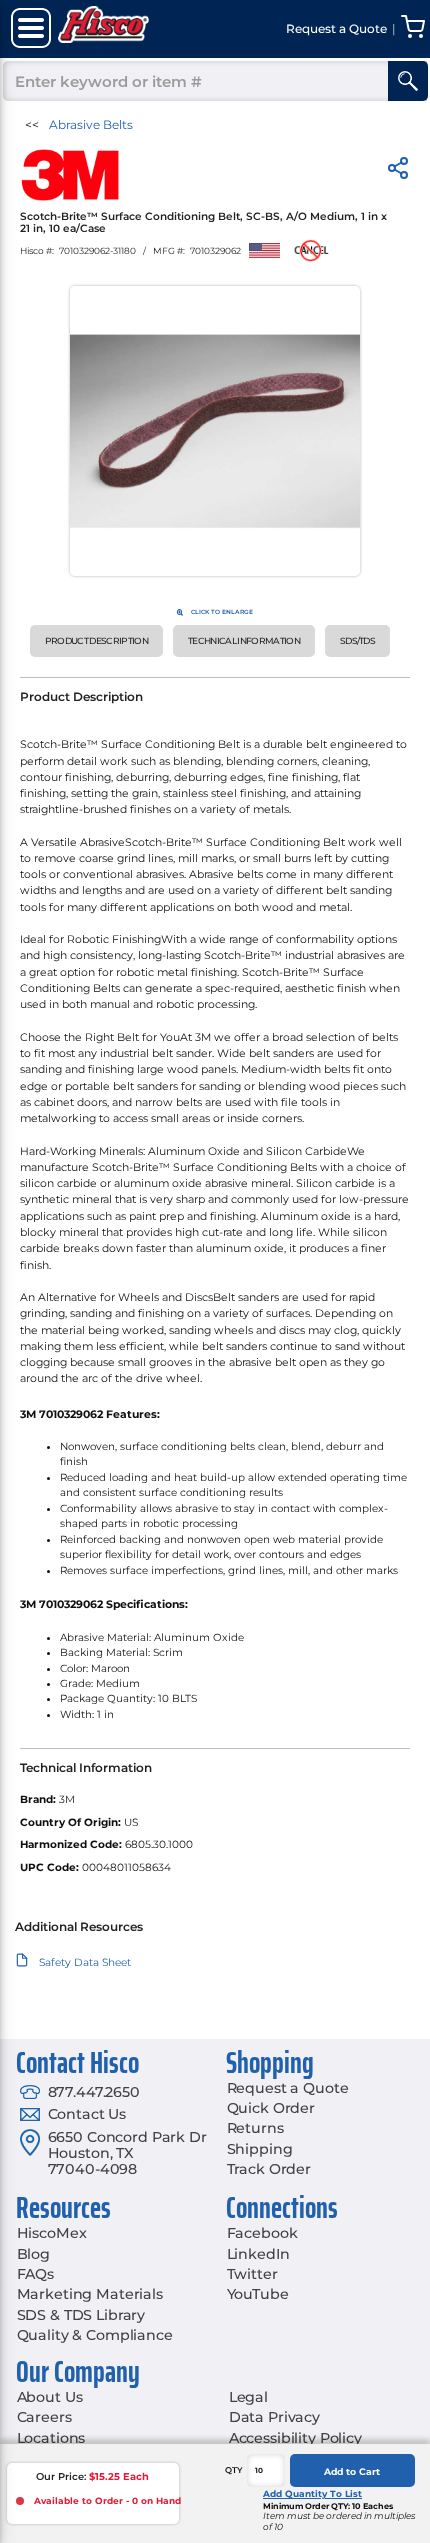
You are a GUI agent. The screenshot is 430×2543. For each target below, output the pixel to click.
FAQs (35, 2274)
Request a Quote (288, 2088)
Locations (51, 2438)
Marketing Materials (90, 2294)
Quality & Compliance (95, 2335)
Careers (44, 2417)
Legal (248, 2397)
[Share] (398, 171)
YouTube (258, 2294)
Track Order (269, 2169)
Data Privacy (274, 2417)
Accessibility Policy (295, 2438)
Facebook (262, 2233)
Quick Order (271, 2108)
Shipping (260, 2149)
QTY (234, 2470)
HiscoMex (52, 2233)
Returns (255, 2128)
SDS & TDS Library (81, 2315)
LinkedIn (258, 2254)
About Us (50, 2397)
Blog (33, 2254)
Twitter (252, 2274)
